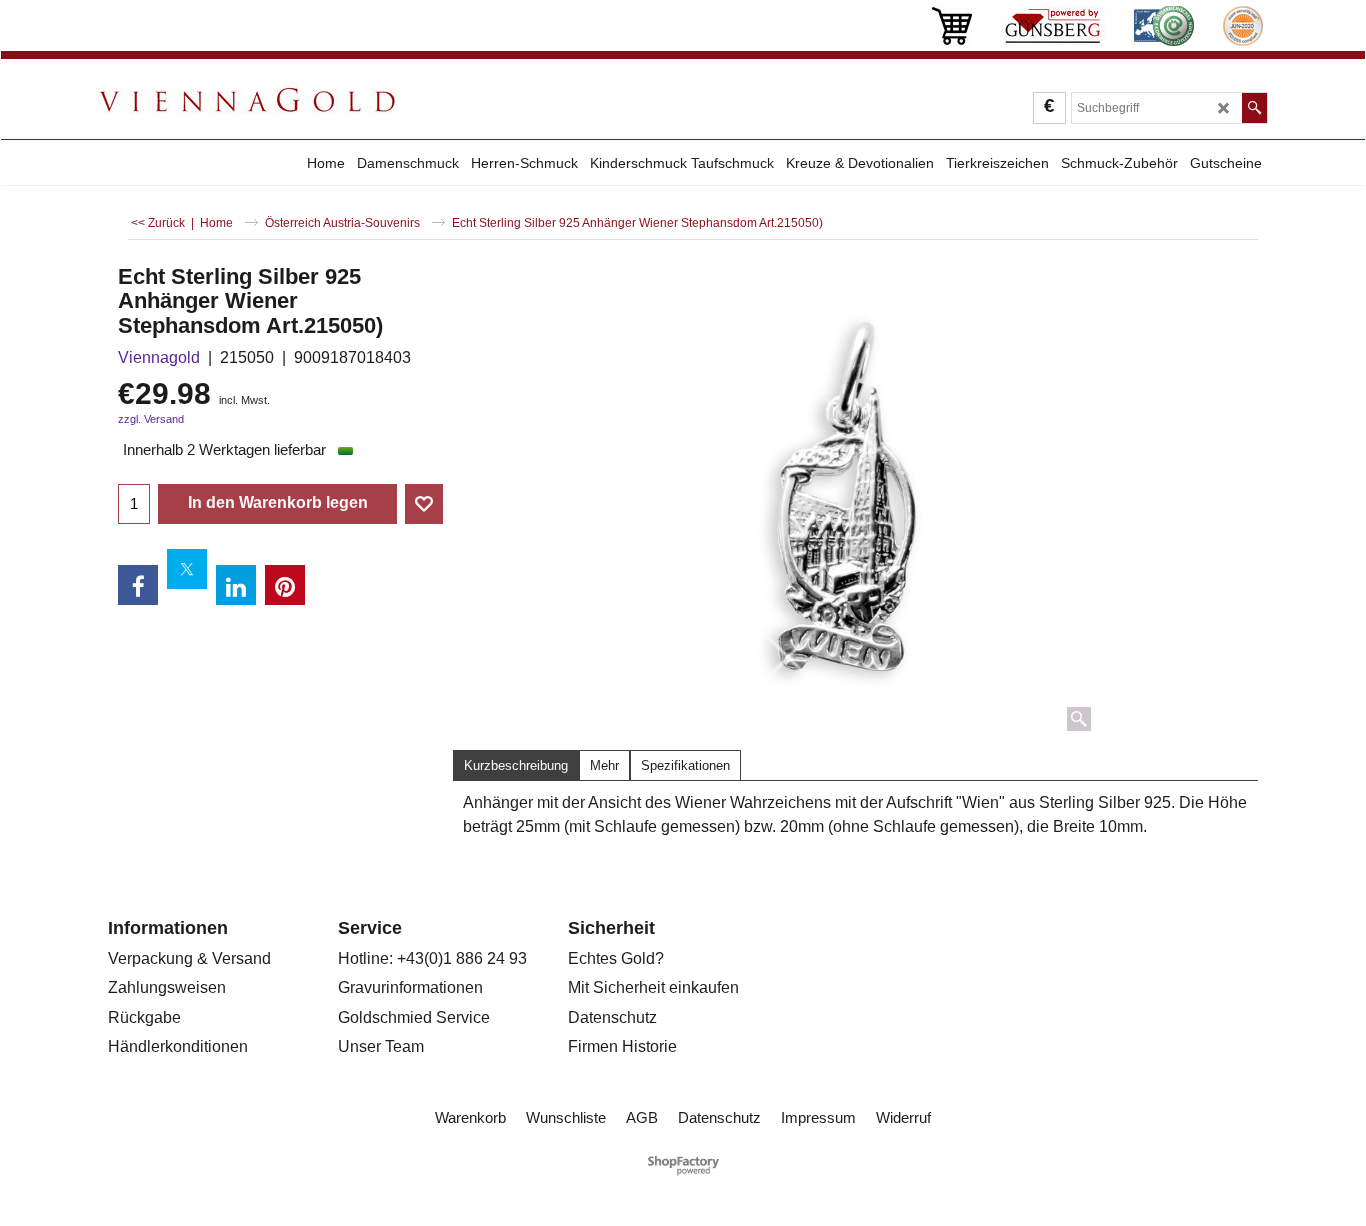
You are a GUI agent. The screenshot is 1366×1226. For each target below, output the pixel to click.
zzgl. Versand (151, 419)
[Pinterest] (285, 585)
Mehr (604, 765)
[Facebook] (138, 585)
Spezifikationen (685, 765)
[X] (187, 569)
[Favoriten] (424, 504)
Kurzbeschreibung (516, 765)
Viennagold (159, 357)
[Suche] (1254, 108)
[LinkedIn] (236, 585)
